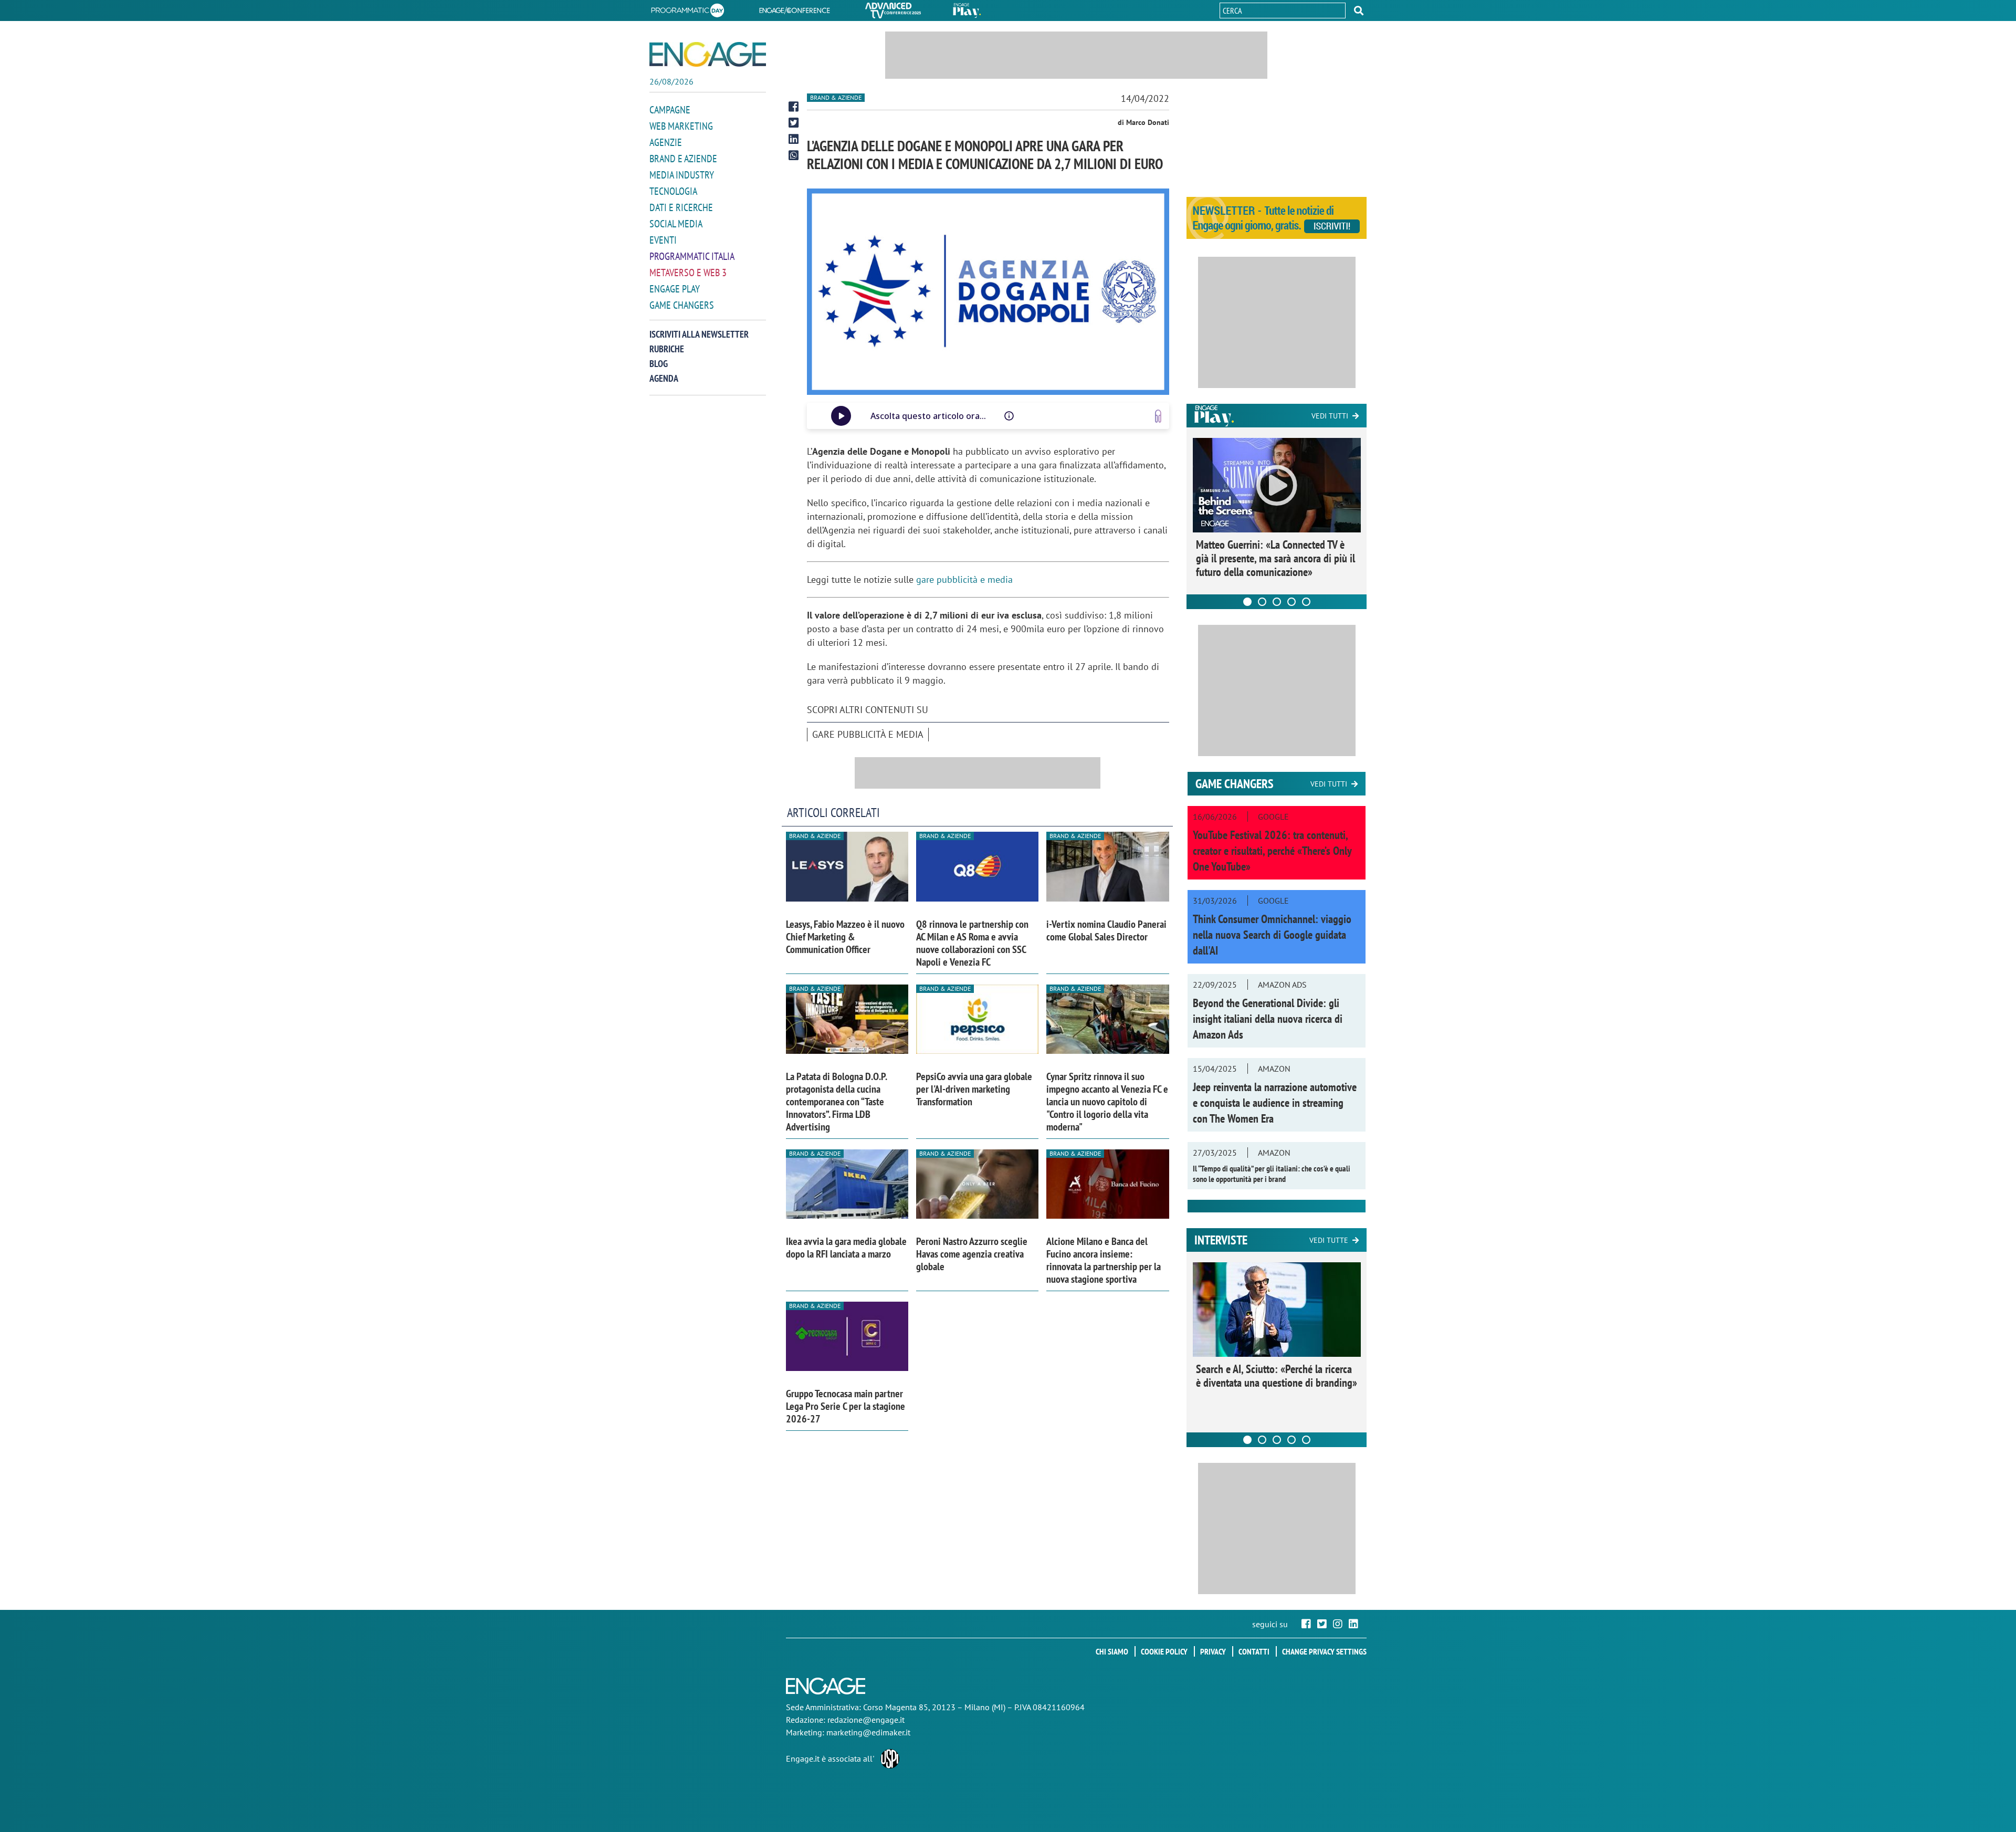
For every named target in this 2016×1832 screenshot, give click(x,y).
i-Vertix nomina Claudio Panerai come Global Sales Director (1106, 930)
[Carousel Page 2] (1262, 602)
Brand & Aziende (836, 97)
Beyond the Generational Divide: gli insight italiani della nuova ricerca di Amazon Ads (1268, 1019)
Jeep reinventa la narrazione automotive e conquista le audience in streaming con (1275, 1103)
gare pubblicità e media (964, 579)
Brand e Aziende (683, 159)
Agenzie (666, 142)
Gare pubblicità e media (868, 734)
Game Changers (682, 305)
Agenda (664, 378)
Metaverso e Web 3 (688, 273)
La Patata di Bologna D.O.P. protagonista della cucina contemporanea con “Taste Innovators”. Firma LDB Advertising (836, 1102)
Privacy (1213, 1651)
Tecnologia (673, 191)
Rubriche (667, 349)
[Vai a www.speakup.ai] (1158, 416)
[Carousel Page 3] (1277, 602)
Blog (659, 364)
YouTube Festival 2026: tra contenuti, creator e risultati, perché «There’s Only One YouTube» (1272, 851)
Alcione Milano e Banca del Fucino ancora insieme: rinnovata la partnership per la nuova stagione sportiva (1104, 1260)
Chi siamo (1112, 1651)
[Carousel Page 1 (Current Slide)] (1247, 602)
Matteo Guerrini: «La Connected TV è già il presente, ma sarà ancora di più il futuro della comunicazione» (1275, 558)
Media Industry (682, 175)
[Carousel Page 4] (1291, 602)
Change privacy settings (1324, 1651)
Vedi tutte (1329, 1240)
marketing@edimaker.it (868, 1732)
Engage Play (675, 289)
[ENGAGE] (708, 54)
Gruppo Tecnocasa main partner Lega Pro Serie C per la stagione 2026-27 (846, 1406)
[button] (1359, 11)
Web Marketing (681, 126)
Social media (676, 224)
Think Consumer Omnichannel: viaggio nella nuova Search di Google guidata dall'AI (1272, 935)
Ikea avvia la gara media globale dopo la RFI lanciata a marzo (846, 1248)
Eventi (663, 240)
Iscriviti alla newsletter (699, 334)
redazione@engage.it (866, 1720)
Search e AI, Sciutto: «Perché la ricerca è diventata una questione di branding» (1277, 1376)
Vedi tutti (1330, 416)
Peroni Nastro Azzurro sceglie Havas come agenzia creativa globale (972, 1254)
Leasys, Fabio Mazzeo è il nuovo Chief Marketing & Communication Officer (845, 937)
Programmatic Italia (692, 256)
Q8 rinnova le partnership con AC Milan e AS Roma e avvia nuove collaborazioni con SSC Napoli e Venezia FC (972, 943)
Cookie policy (1164, 1651)
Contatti (1254, 1651)
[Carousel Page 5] (1306, 602)
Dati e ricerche (681, 207)
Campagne (670, 110)
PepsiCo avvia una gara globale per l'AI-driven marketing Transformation (974, 1089)
